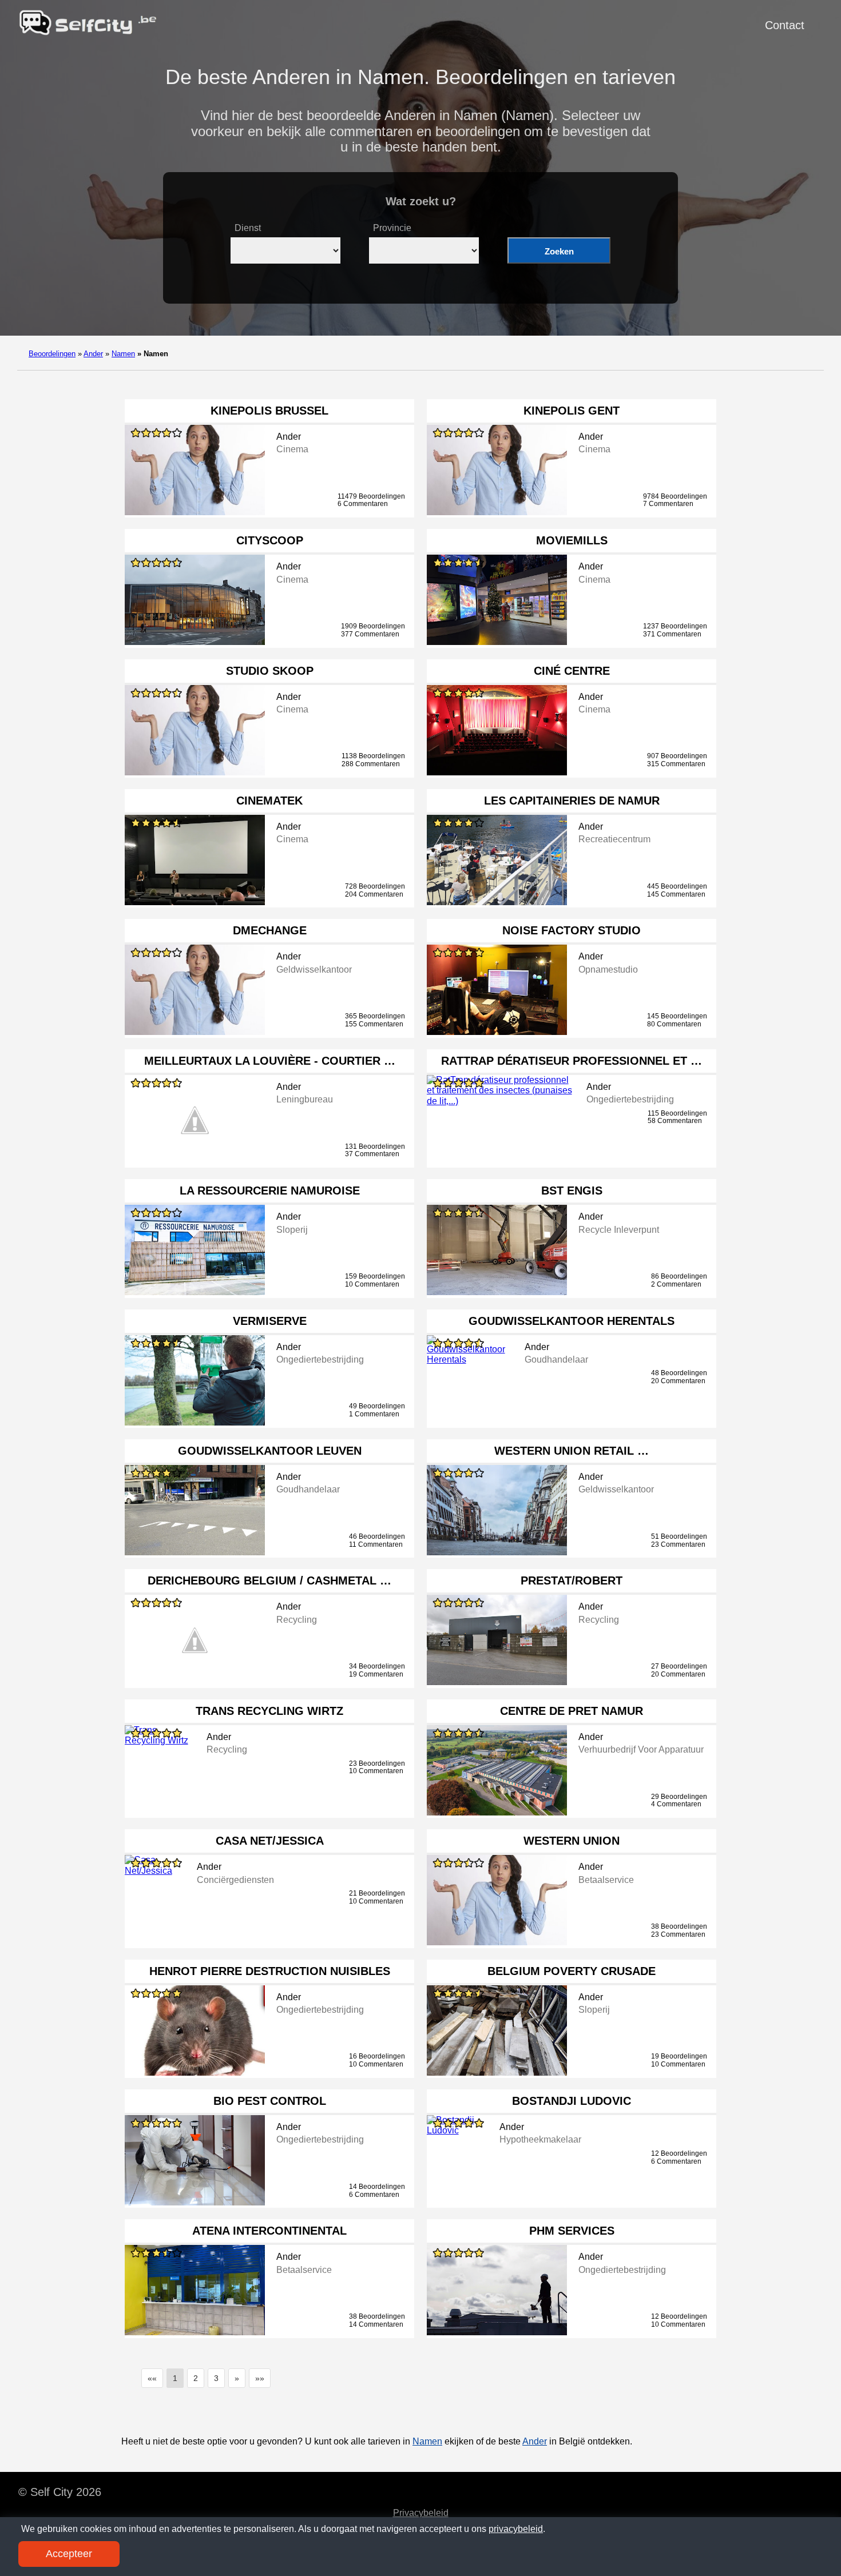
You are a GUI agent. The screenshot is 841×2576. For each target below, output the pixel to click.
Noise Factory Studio (572, 930)
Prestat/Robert (572, 1580)
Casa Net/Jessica (270, 1841)
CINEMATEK (269, 801)
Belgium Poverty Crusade (572, 1971)
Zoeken (559, 251)
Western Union (572, 1841)
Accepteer (69, 2554)
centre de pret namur (572, 1711)
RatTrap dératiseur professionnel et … (572, 1061)
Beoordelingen (52, 354)
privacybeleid (516, 2529)
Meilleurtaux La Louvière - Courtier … (270, 1061)
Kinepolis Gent (572, 411)
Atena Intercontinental (269, 2231)
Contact (785, 25)
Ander (93, 354)
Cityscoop (270, 540)
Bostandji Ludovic (572, 2101)
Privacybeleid (421, 2513)
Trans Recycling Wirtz (269, 1711)
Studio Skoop (270, 671)
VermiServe (270, 1321)
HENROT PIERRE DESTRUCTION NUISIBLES (270, 1971)
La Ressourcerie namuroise (270, 1191)
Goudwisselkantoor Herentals (572, 1321)
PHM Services (572, 2231)
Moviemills (572, 540)
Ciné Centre (572, 671)
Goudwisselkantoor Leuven (270, 1451)
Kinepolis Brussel (269, 411)
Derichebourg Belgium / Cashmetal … (269, 1580)
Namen (123, 354)
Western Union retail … (572, 1451)
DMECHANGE (270, 930)
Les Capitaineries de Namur (572, 801)
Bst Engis (572, 1191)
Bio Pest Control (270, 2101)
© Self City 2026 (60, 2492)
